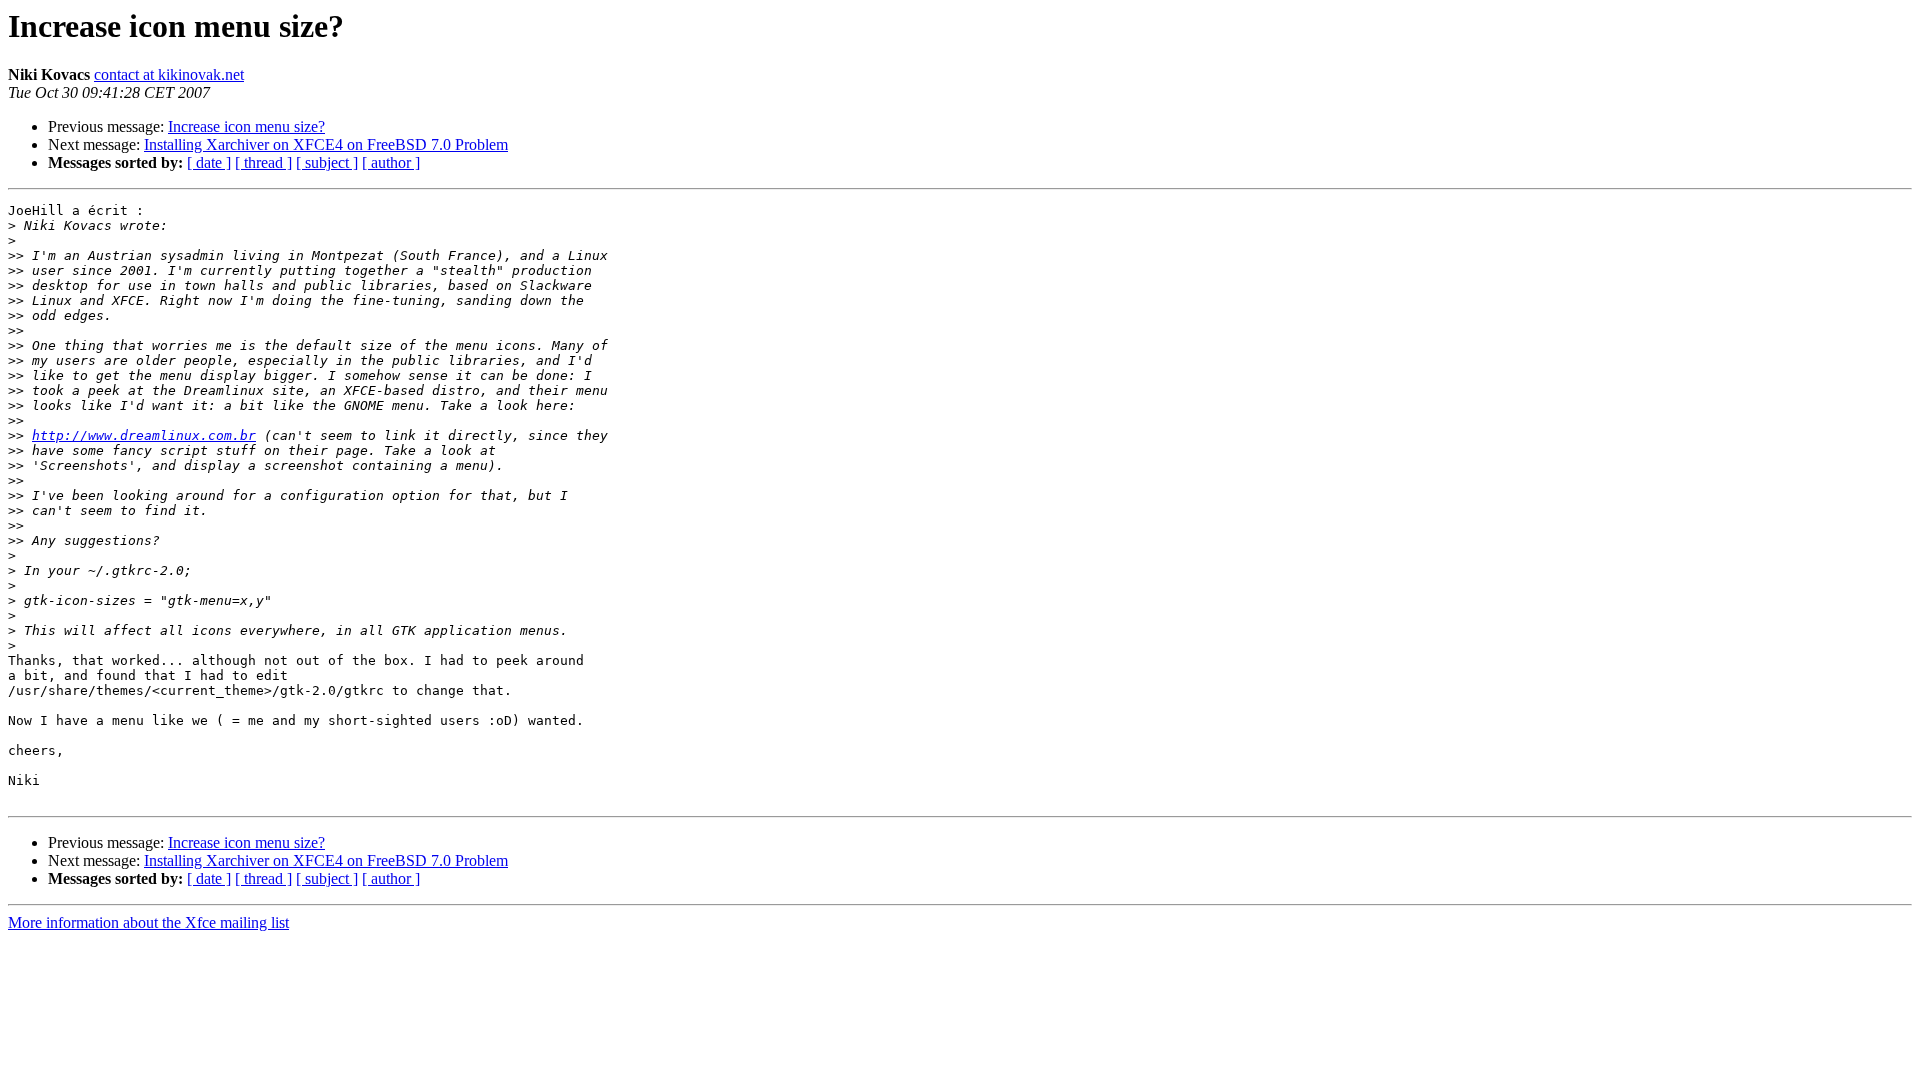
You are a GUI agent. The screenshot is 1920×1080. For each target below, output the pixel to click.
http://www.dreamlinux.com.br (144, 435)
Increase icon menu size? (246, 126)
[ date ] (209, 162)
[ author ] (391, 162)
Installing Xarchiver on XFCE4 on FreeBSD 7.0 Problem (326, 144)
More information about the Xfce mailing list (148, 922)
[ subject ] (327, 162)
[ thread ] (263, 162)
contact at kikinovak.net (169, 74)
